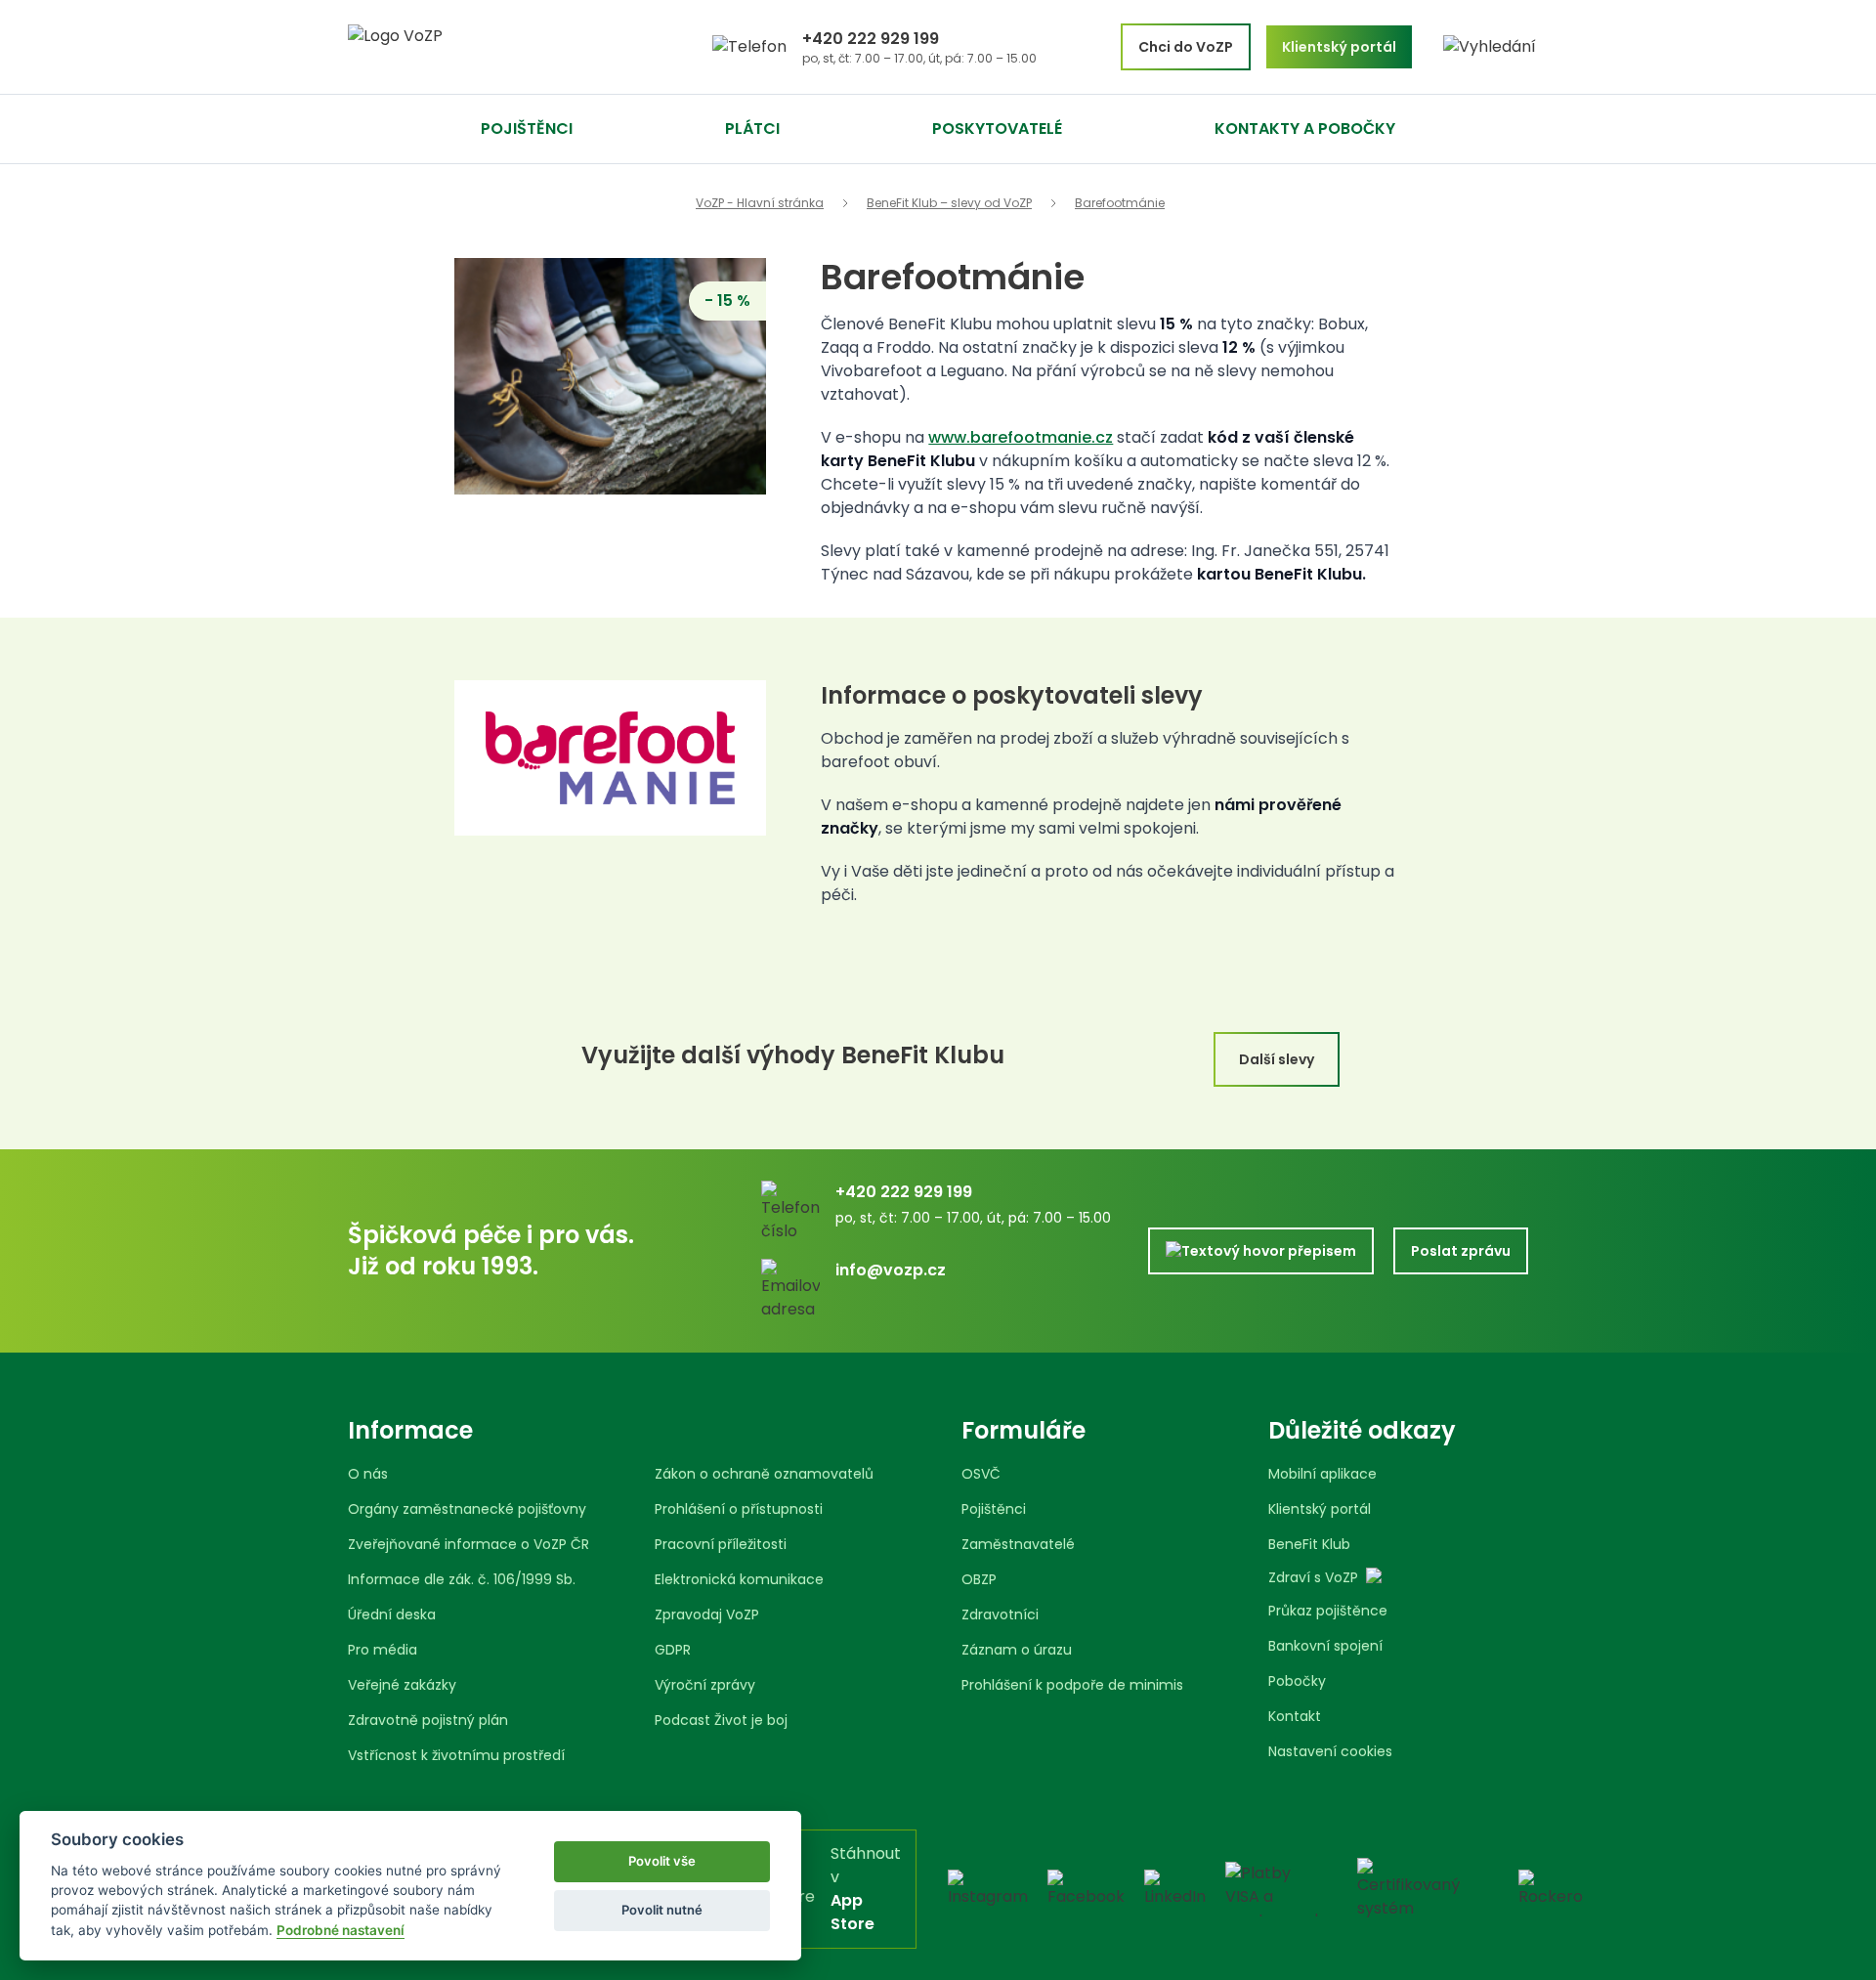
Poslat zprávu (1461, 1251)
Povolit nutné (662, 1910)
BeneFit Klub (1309, 1544)
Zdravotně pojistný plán (428, 1720)
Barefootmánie (1120, 203)
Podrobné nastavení (341, 1930)
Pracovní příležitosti (721, 1544)
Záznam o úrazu (1017, 1650)
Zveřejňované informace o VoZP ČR (469, 1544)
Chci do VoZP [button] (1186, 47)
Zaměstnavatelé (1018, 1544)
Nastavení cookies (1330, 1751)
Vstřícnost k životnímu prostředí (456, 1755)
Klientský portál (1320, 1509)
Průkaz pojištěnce (1328, 1611)
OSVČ (981, 1474)
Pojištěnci (994, 1509)
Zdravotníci (1000, 1614)
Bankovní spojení (1325, 1646)
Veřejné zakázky (402, 1685)
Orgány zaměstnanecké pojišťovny (467, 1509)
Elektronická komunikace (739, 1579)
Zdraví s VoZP (1313, 1577)
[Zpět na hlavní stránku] (469, 47)
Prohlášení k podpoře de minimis (1072, 1685)
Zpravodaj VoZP (707, 1614)
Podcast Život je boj (721, 1720)
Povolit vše (662, 1861)
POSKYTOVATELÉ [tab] (997, 129)
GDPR (673, 1650)
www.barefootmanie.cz (1021, 437)
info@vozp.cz (891, 1270)
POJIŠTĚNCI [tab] (527, 129)
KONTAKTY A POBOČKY (1305, 129)
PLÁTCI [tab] (752, 129)
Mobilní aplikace (1322, 1474)
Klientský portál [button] (1339, 47)
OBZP (979, 1579)
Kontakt (1295, 1716)
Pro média (383, 1650)
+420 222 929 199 (871, 39)
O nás (368, 1474)
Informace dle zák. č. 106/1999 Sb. (462, 1579)
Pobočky (1297, 1681)
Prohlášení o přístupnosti (739, 1509)
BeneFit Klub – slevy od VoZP (949, 203)
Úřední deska (392, 1614)
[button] (1490, 47)
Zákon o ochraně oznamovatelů (764, 1474)
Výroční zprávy (705, 1685)
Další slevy (1277, 1059)
